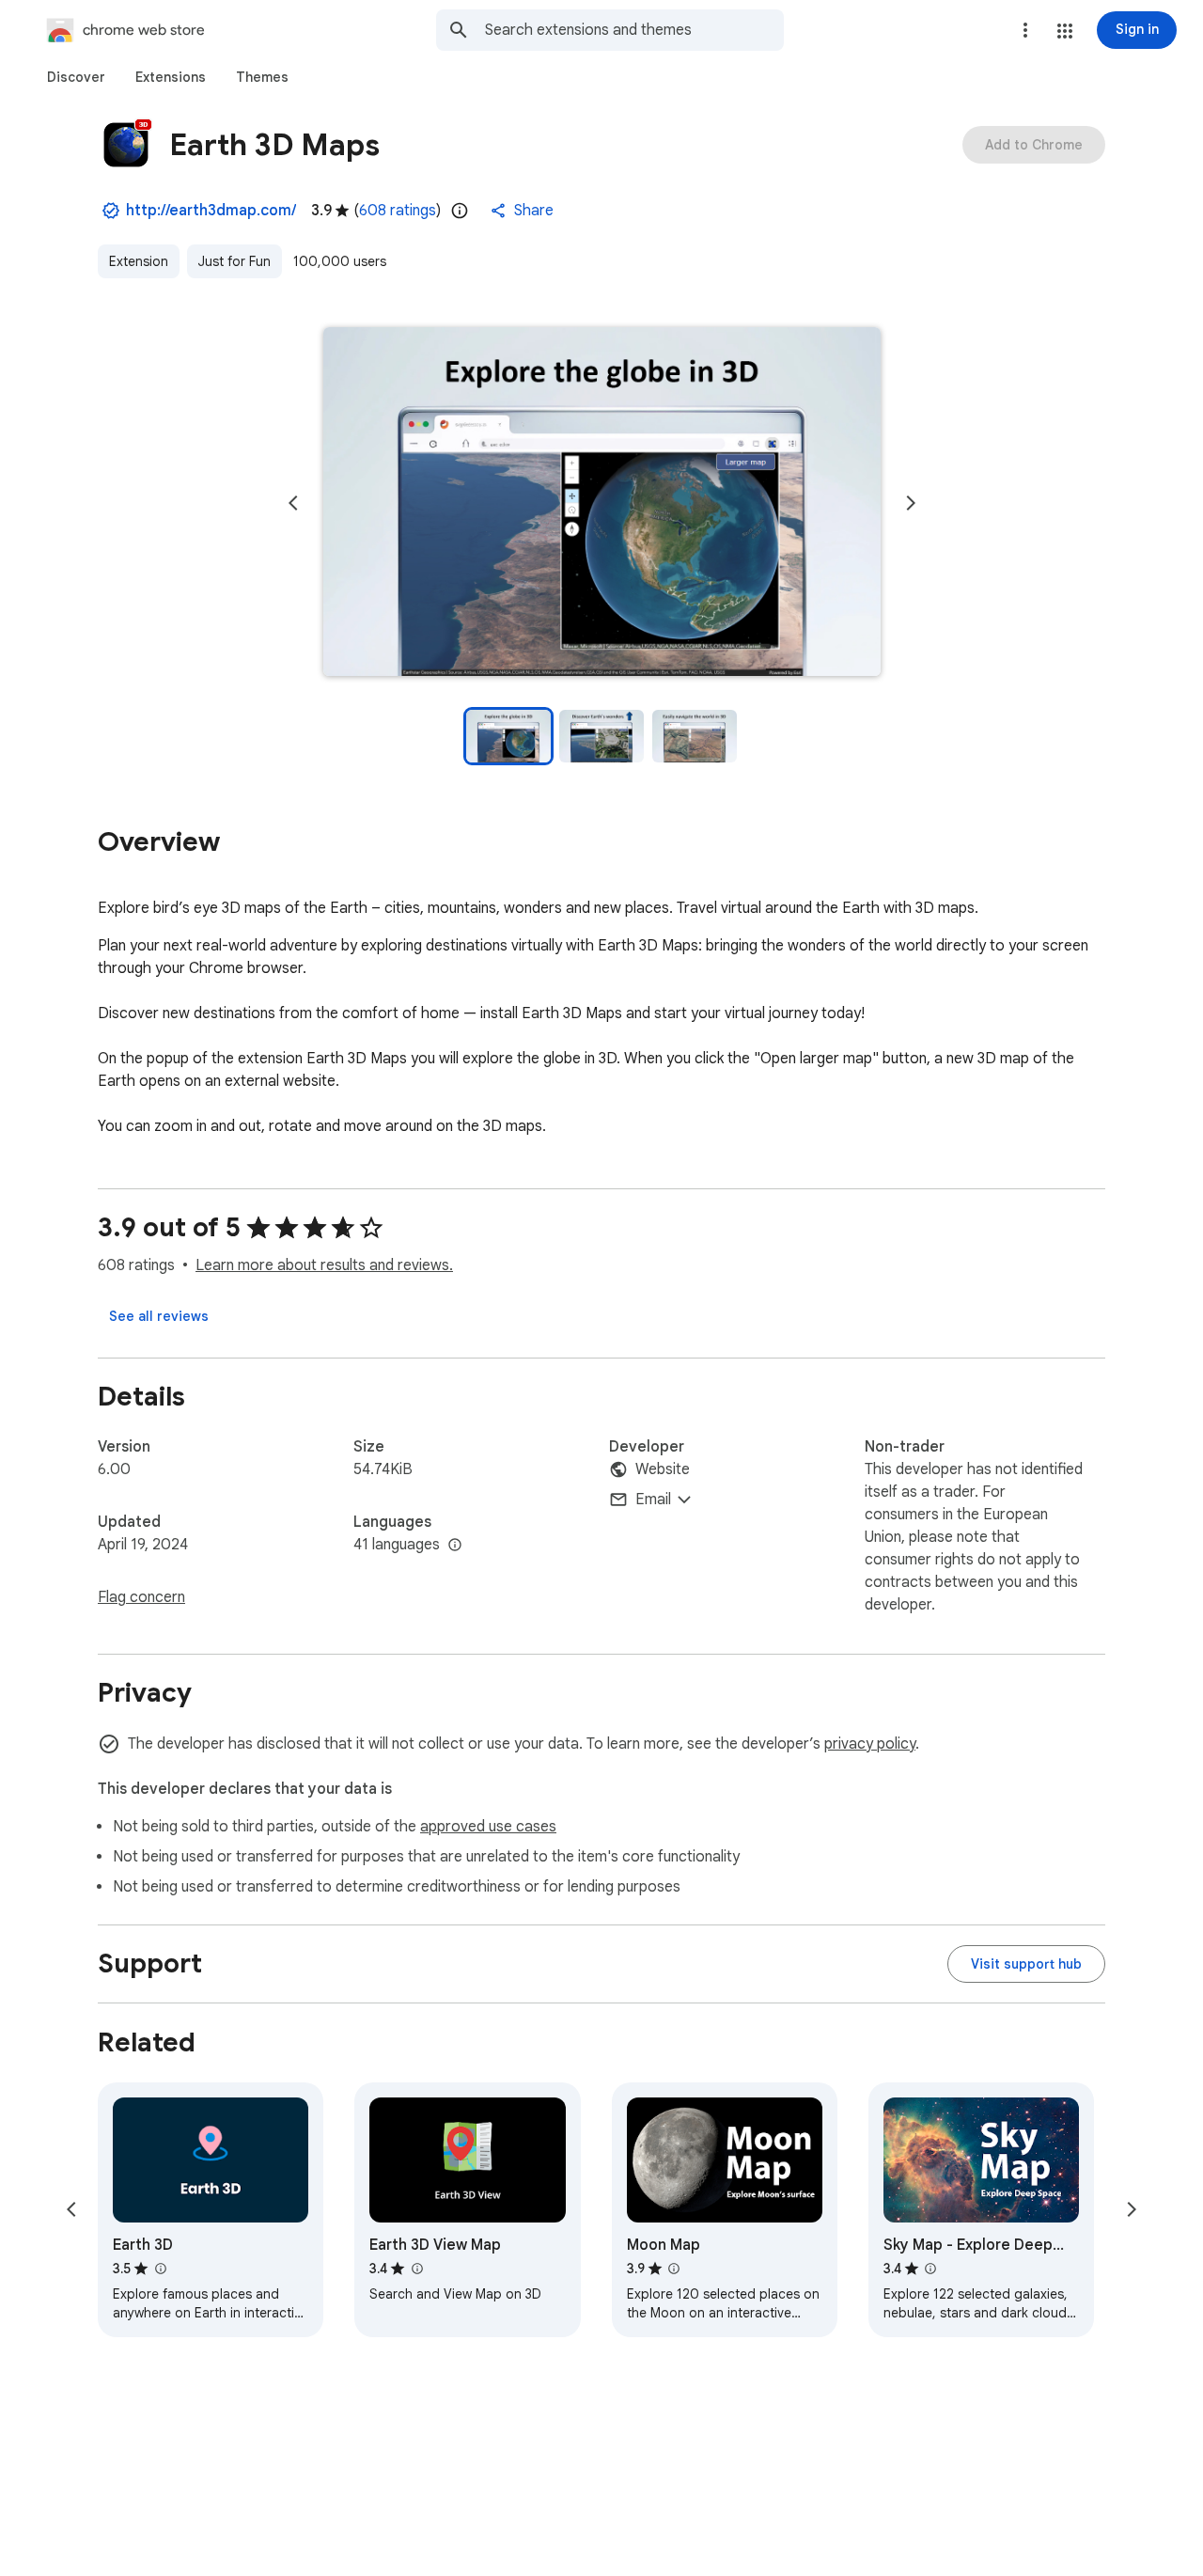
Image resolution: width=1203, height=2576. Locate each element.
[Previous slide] (293, 503)
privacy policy (870, 1744)
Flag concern (141, 1597)
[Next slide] (911, 503)
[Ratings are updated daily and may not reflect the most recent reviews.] (460, 211)
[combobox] (634, 30)
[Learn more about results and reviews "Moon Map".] (674, 2269)
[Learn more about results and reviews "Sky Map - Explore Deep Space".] (930, 2269)
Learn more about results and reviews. (324, 1265)
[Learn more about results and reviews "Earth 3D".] (160, 2269)
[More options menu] (1025, 30)
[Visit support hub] (1026, 1964)
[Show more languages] (455, 1546)
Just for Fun (234, 261)
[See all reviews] (159, 1316)
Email (653, 1500)
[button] (1065, 31)
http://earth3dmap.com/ (211, 211)
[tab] (76, 77)
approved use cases (488, 1827)
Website (663, 1469)
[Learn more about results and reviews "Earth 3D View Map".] (416, 2269)
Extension (139, 261)
